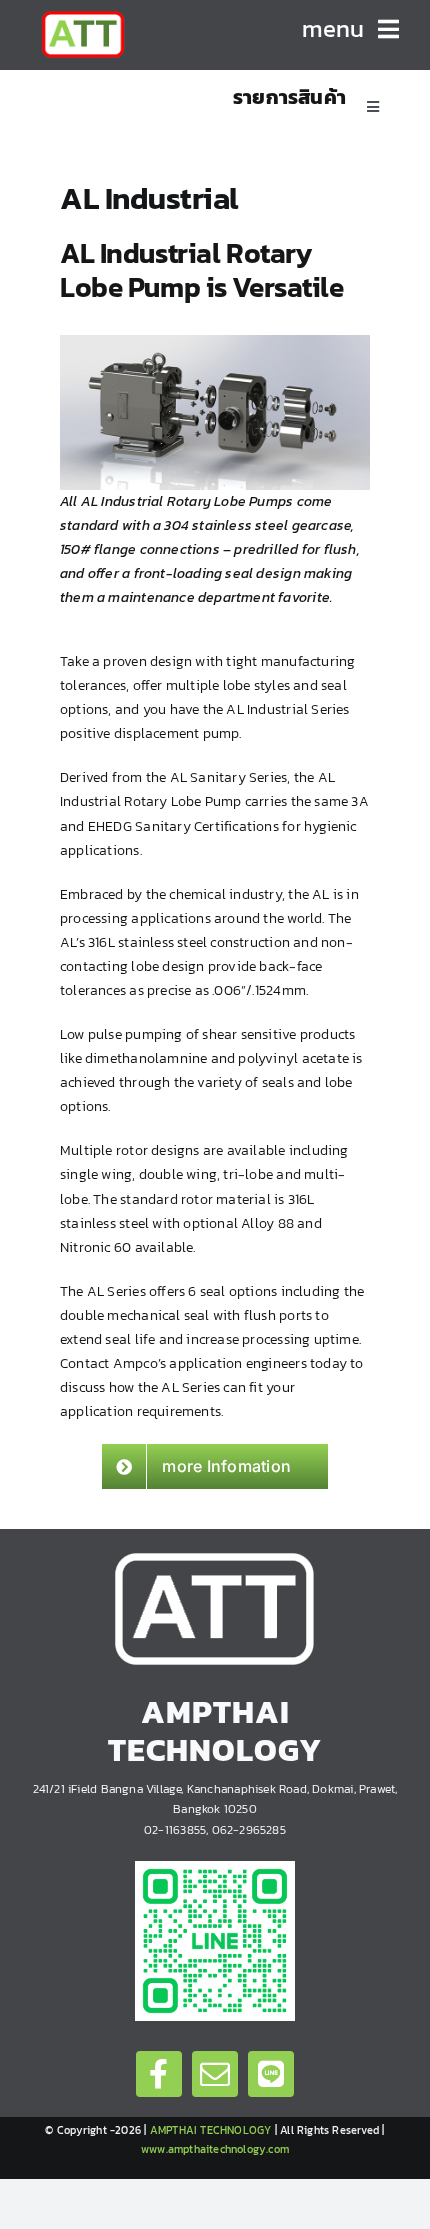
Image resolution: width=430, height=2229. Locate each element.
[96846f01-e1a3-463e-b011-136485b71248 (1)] (215, 1867)
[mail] (215, 2074)
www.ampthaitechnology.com (215, 2149)
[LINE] (271, 2074)
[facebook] (159, 2074)
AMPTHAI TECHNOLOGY (211, 2130)
